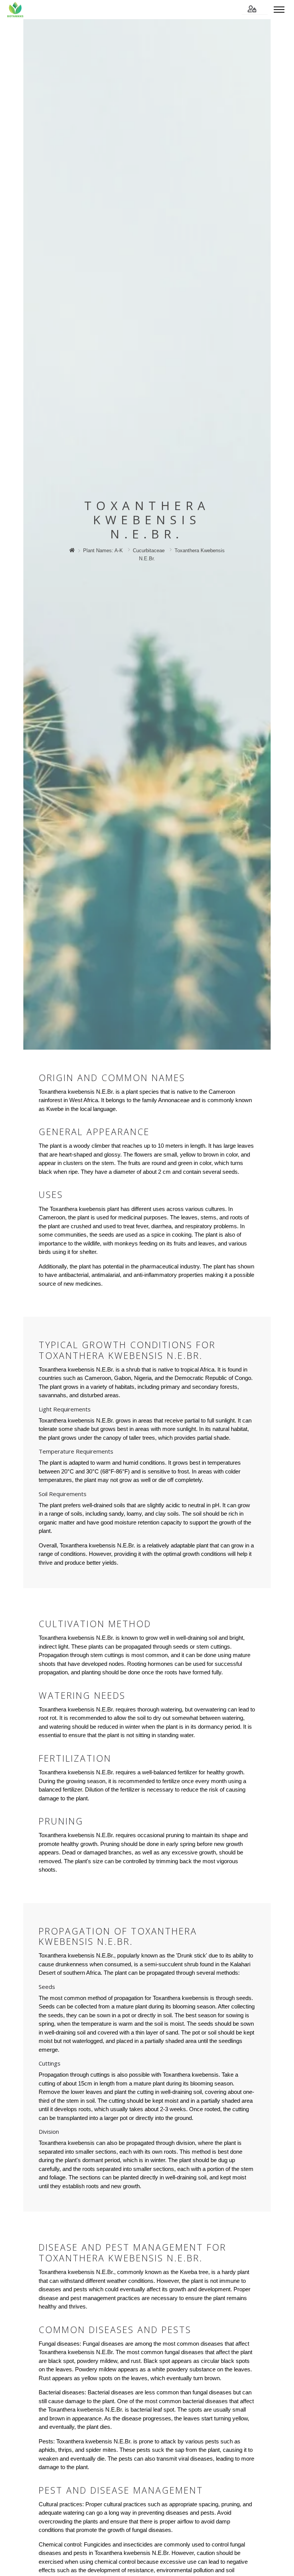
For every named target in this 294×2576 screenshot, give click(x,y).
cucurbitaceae (149, 550)
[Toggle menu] (279, 10)
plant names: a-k (103, 550)
